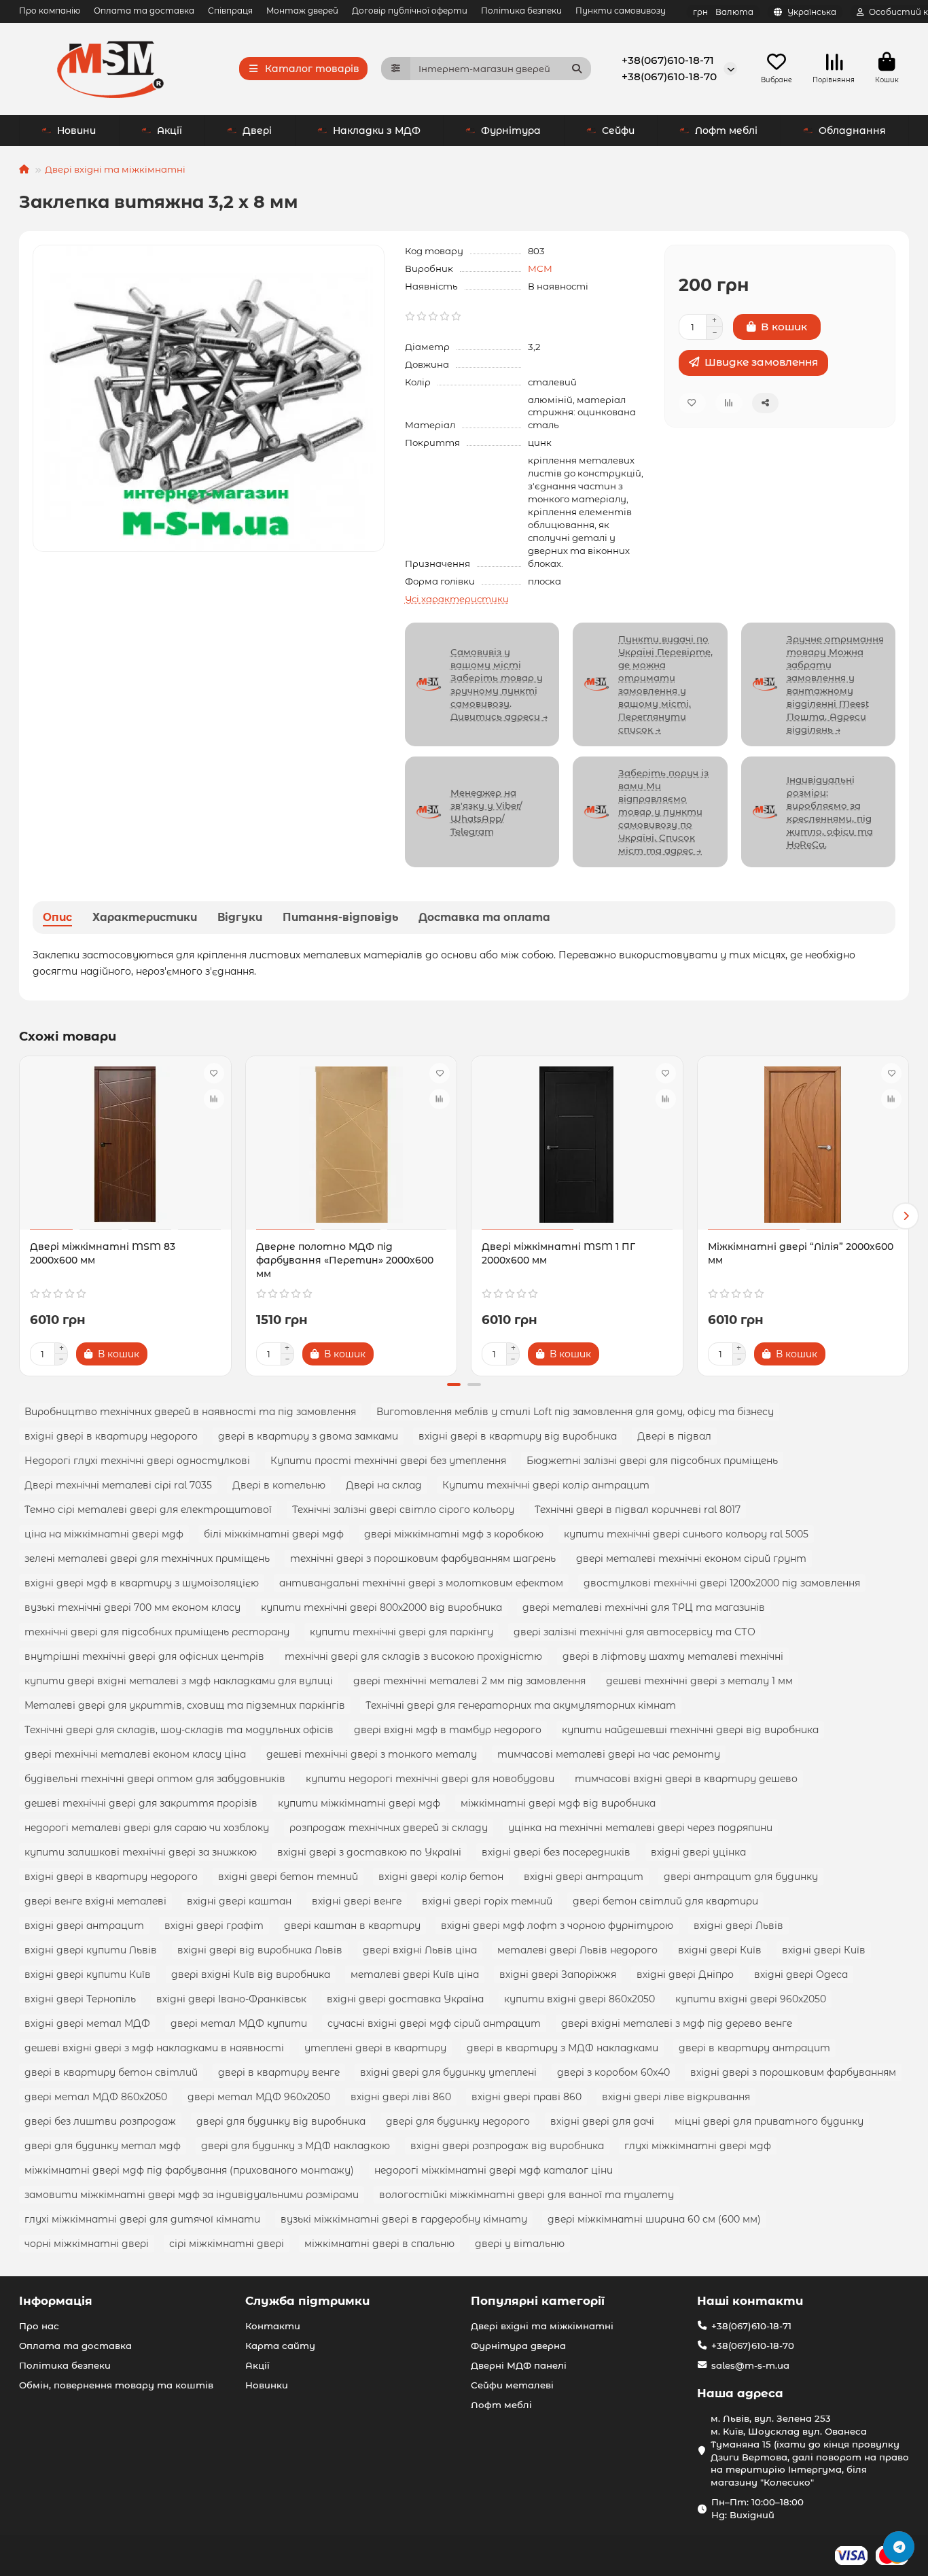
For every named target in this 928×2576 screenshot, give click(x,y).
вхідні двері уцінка (698, 1852)
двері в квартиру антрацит (754, 2048)
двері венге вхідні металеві (95, 1901)
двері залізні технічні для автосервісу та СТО (635, 1632)
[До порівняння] (214, 1099)
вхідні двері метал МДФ (87, 2023)
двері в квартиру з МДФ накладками (563, 2048)
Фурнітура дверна (518, 2346)
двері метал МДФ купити (239, 2023)
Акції (169, 130)
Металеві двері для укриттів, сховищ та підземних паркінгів (185, 1705)
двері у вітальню (520, 2244)
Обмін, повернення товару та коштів (116, 2385)
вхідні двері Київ (720, 1950)
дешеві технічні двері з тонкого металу (372, 1754)
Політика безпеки (521, 11)
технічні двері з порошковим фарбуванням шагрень (423, 1559)
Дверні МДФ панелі (519, 2365)
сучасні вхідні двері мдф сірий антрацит (434, 2023)
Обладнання (852, 130)
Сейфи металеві (512, 2385)
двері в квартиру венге (279, 2072)
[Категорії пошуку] (396, 69)
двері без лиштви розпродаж (100, 2121)
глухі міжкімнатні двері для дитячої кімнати (142, 2219)
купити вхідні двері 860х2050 (579, 1999)
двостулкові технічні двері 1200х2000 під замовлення (722, 1583)
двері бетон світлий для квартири (665, 1901)
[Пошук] (577, 69)
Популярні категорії (538, 2301)
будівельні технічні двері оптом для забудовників (155, 1779)
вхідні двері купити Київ (88, 1974)
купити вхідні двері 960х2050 (751, 1999)
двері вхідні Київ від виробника (251, 1974)
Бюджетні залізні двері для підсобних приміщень (652, 1461)
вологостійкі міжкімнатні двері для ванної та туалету (527, 2195)
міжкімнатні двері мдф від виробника (558, 1803)
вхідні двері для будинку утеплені (448, 2072)
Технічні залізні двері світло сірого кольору (403, 1510)
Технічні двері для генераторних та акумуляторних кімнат (521, 1705)
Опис (57, 917)
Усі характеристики (457, 599)
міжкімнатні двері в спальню (379, 2244)
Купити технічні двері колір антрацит (546, 1485)
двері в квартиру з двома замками (308, 1436)
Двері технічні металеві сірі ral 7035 (118, 1485)
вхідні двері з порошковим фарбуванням (793, 2072)
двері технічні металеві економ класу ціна (135, 1754)
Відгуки (240, 917)
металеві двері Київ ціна (415, 1974)
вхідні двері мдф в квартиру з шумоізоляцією (142, 1583)
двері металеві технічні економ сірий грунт (691, 1559)
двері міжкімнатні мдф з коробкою (454, 1534)
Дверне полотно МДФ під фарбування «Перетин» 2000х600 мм (345, 1260)
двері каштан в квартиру (352, 1926)
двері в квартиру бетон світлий (111, 2072)
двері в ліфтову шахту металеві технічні (673, 1656)
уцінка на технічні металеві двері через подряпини (640, 1828)
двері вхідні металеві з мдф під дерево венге (677, 2023)
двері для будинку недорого (458, 2121)
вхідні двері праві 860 (527, 2097)
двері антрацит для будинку (741, 1877)
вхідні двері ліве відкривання (676, 2097)
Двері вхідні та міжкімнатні (115, 169)
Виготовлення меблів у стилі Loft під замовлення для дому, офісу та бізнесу (575, 1412)
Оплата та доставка (144, 11)
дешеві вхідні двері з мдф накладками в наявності (154, 2048)
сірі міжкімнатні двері (227, 2244)
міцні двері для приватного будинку (769, 2121)
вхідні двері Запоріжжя (558, 1974)
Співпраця (230, 11)
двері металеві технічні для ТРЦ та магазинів (644, 1607)
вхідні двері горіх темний (487, 1901)
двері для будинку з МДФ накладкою (296, 2146)
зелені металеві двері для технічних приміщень (147, 1559)
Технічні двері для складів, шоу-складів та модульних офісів (179, 1730)
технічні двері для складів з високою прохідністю (413, 1656)
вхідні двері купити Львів (91, 1950)
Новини (76, 130)
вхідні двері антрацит (584, 1877)
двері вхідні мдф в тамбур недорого (448, 1730)
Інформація (56, 2301)
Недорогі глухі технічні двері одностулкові (137, 1461)
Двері (257, 130)
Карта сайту (280, 2346)
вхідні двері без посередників (556, 1852)
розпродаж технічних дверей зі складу (389, 1828)
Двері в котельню (279, 1485)
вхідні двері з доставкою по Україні (369, 1852)
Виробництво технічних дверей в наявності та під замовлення (190, 1412)
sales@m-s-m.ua (750, 2365)
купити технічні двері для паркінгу (401, 1632)
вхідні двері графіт (214, 1926)
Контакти (273, 2326)
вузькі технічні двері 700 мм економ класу (132, 1607)
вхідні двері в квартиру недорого (111, 1436)
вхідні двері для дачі (602, 2121)
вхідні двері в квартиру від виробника (518, 1436)
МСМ (540, 268)
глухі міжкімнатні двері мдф (698, 2146)
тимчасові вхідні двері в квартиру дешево (686, 1779)
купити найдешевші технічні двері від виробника (690, 1730)
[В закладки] (214, 1073)
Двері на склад (384, 1485)
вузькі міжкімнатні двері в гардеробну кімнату (404, 2219)
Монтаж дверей (302, 11)
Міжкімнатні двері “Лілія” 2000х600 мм (801, 1253)
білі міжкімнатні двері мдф (274, 1534)
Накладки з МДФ (377, 130)
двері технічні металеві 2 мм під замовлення (469, 1681)
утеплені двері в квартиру (375, 2048)
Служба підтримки (307, 2301)
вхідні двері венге (357, 1901)
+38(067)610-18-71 (668, 60)
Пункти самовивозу (621, 11)
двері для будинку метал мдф (103, 2146)
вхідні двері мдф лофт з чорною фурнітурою (557, 1926)
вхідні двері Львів (738, 1926)
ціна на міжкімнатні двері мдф (104, 1534)
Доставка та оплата (484, 917)
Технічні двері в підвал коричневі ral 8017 (638, 1510)
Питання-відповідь (340, 917)
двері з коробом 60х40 (613, 2072)
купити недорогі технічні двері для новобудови (430, 1779)
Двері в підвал (674, 1436)
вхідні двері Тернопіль (80, 1999)
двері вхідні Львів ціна (420, 1950)
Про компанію (50, 11)
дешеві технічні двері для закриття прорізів (141, 1803)
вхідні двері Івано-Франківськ (231, 1999)
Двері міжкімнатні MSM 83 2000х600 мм (103, 1253)
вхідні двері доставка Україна (405, 1999)
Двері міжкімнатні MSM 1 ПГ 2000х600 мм (558, 1253)
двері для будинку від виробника (281, 2121)
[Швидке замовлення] (171, 1354)
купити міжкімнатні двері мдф (359, 1803)
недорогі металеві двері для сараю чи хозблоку (147, 1828)
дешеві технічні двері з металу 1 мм (699, 1681)
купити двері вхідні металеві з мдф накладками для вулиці (179, 1681)
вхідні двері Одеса (801, 1974)
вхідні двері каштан (239, 1901)
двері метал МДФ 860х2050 (96, 2097)
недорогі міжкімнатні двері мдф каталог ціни (494, 2170)
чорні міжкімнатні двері (87, 2244)
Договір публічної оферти (410, 11)
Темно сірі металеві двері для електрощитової (148, 1510)
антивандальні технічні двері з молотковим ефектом (421, 1583)
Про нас (39, 2326)
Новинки (267, 2385)
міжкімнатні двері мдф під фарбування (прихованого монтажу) (189, 2170)
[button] (22, 1216)
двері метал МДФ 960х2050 (259, 2097)
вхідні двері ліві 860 (401, 2097)
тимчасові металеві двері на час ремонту (609, 1754)
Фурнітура (511, 130)
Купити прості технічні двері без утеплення (388, 1461)
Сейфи (618, 130)
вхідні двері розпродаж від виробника (507, 2146)
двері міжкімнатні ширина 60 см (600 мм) (654, 2219)
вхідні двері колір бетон (441, 1877)
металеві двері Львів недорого (577, 1950)
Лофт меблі (726, 130)
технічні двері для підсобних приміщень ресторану (157, 1632)
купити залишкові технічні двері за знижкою (141, 1852)
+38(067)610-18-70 (669, 76)
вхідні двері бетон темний (288, 1877)
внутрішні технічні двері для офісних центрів (144, 1656)
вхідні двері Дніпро (685, 1974)
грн (723, 12)
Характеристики (145, 917)
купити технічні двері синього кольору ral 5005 (686, 1534)
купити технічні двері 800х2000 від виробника (381, 1607)
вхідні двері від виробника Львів (260, 1950)
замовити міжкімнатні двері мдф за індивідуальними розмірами (192, 2195)
